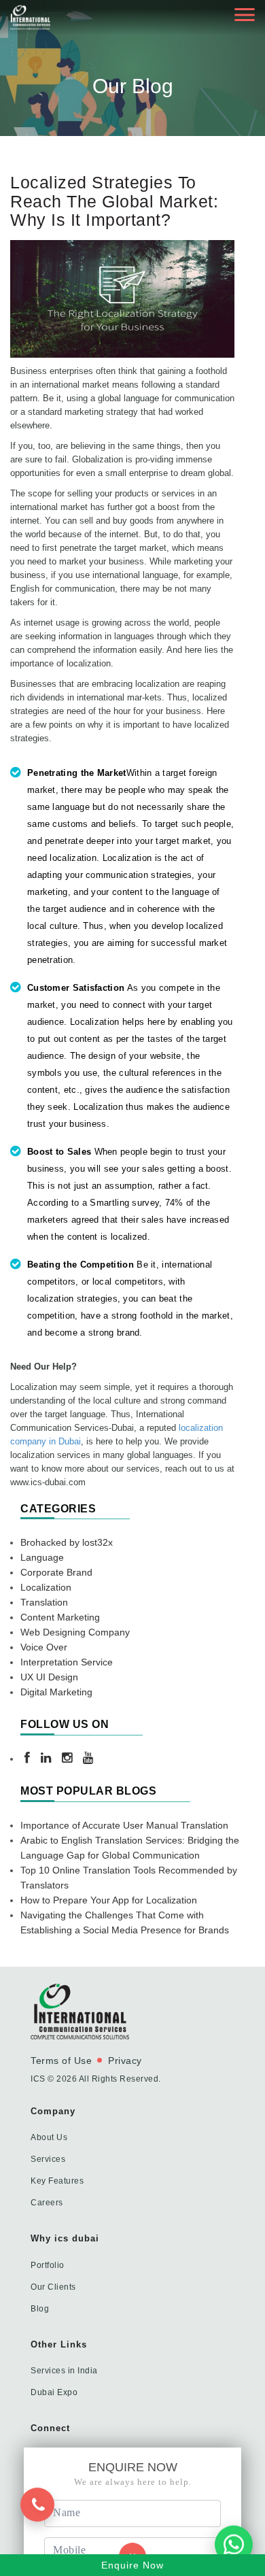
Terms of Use (61, 2061)
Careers (47, 2203)
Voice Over (44, 1647)
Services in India (64, 2371)
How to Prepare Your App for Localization (109, 1900)
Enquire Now (132, 2565)
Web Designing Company (75, 1632)
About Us (49, 2137)
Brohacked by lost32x (67, 1542)
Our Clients (53, 2287)
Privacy (125, 2061)
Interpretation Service (67, 1662)
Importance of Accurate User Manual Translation (124, 1825)
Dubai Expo (54, 2392)
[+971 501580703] (43, 2525)
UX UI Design (49, 1677)
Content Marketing (60, 1617)
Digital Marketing (56, 1692)
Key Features (57, 2181)
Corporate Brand (56, 1572)
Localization (46, 1587)
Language (42, 1557)
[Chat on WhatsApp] (234, 2543)
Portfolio (48, 2265)
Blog (40, 2309)
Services (48, 2159)
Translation (44, 1602)
